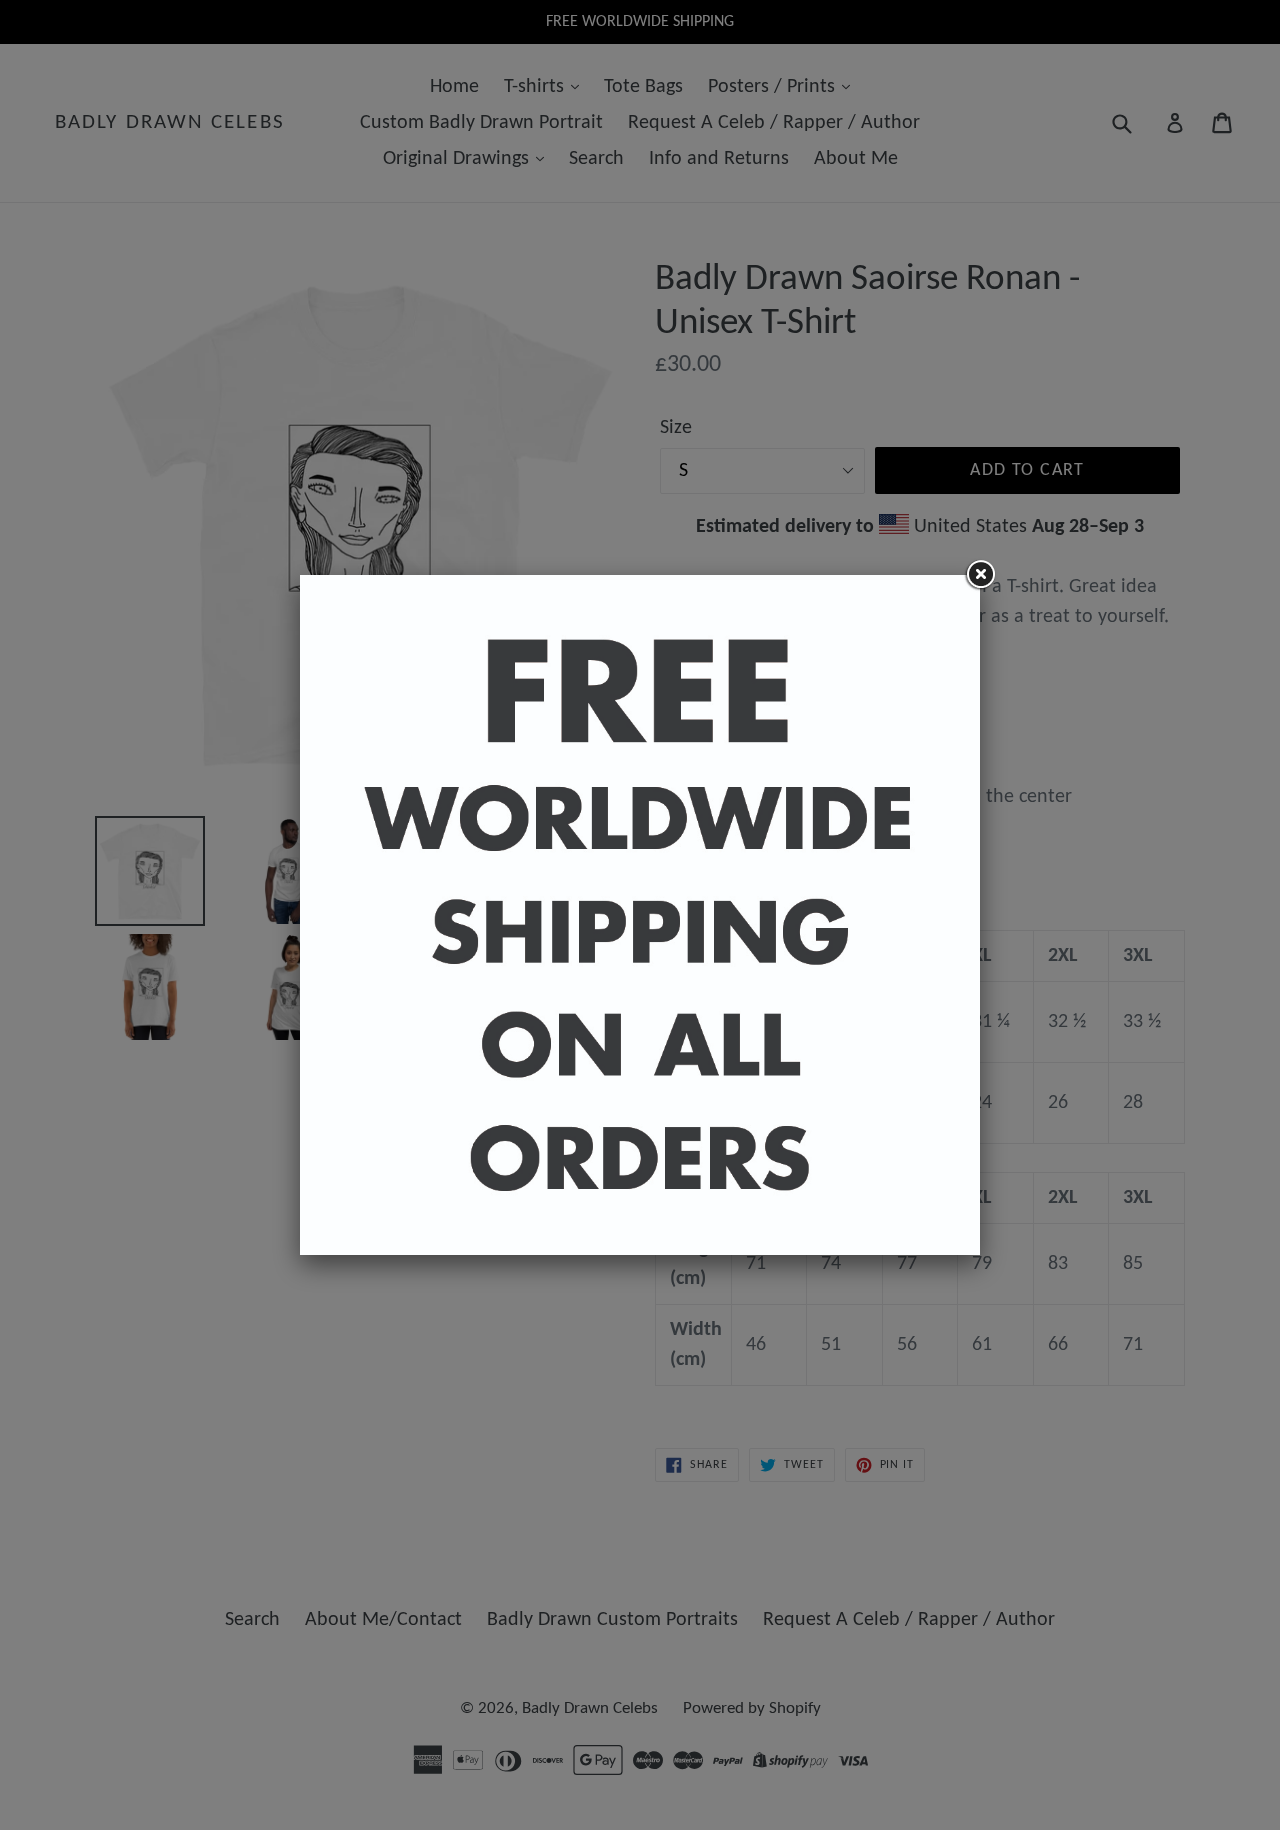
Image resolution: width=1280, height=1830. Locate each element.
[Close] (980, 575)
